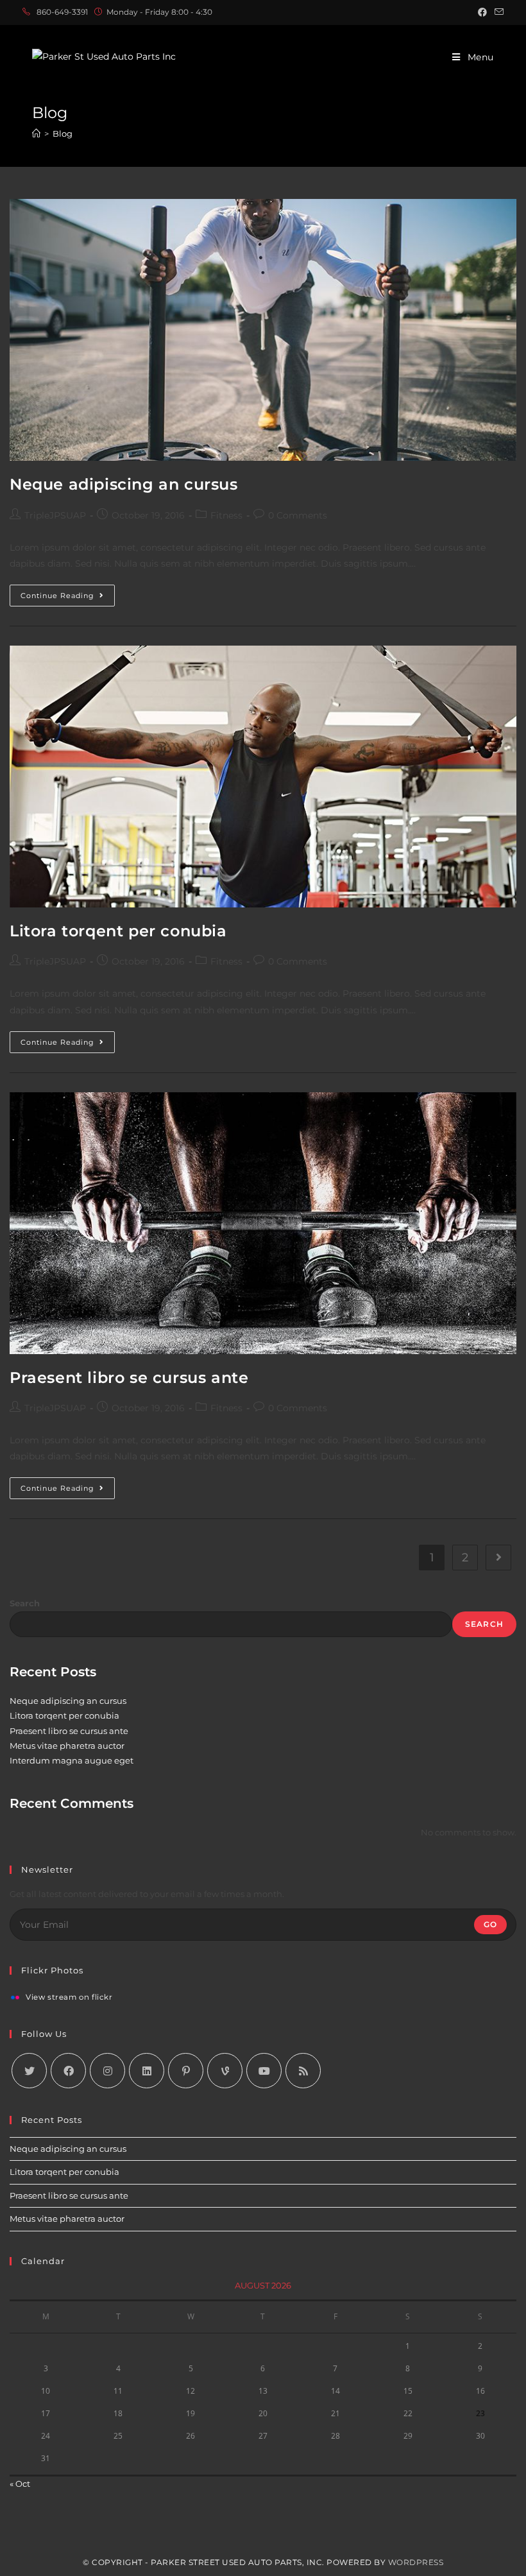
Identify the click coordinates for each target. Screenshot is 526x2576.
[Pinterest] (186, 2071)
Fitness (226, 515)
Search (25, 1603)
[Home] (36, 133)
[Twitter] (29, 2071)
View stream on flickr (69, 1998)
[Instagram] (107, 2071)
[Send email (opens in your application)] (497, 12)
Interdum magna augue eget (72, 1760)
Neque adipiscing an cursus (124, 484)
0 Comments (298, 515)
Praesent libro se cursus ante (129, 1378)
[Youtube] (264, 2071)
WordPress (416, 2562)
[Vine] (225, 2071)
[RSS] (303, 2071)
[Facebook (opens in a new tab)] (482, 12)
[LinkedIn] (147, 2071)
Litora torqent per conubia (118, 931)
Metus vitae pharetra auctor (67, 1746)
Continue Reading (68, 598)
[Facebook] (68, 2071)
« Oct (20, 2484)
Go (490, 1924)
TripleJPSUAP (55, 515)
